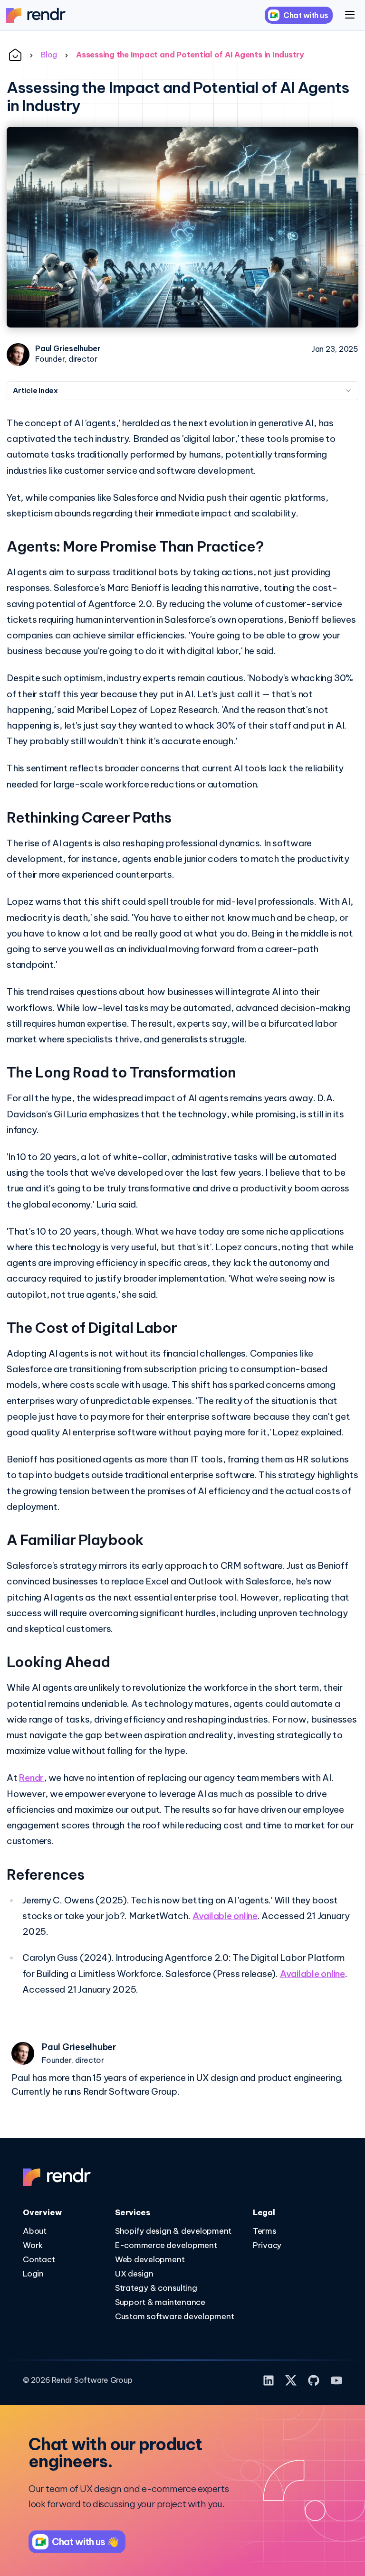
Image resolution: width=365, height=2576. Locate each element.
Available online (225, 1916)
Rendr (31, 1778)
